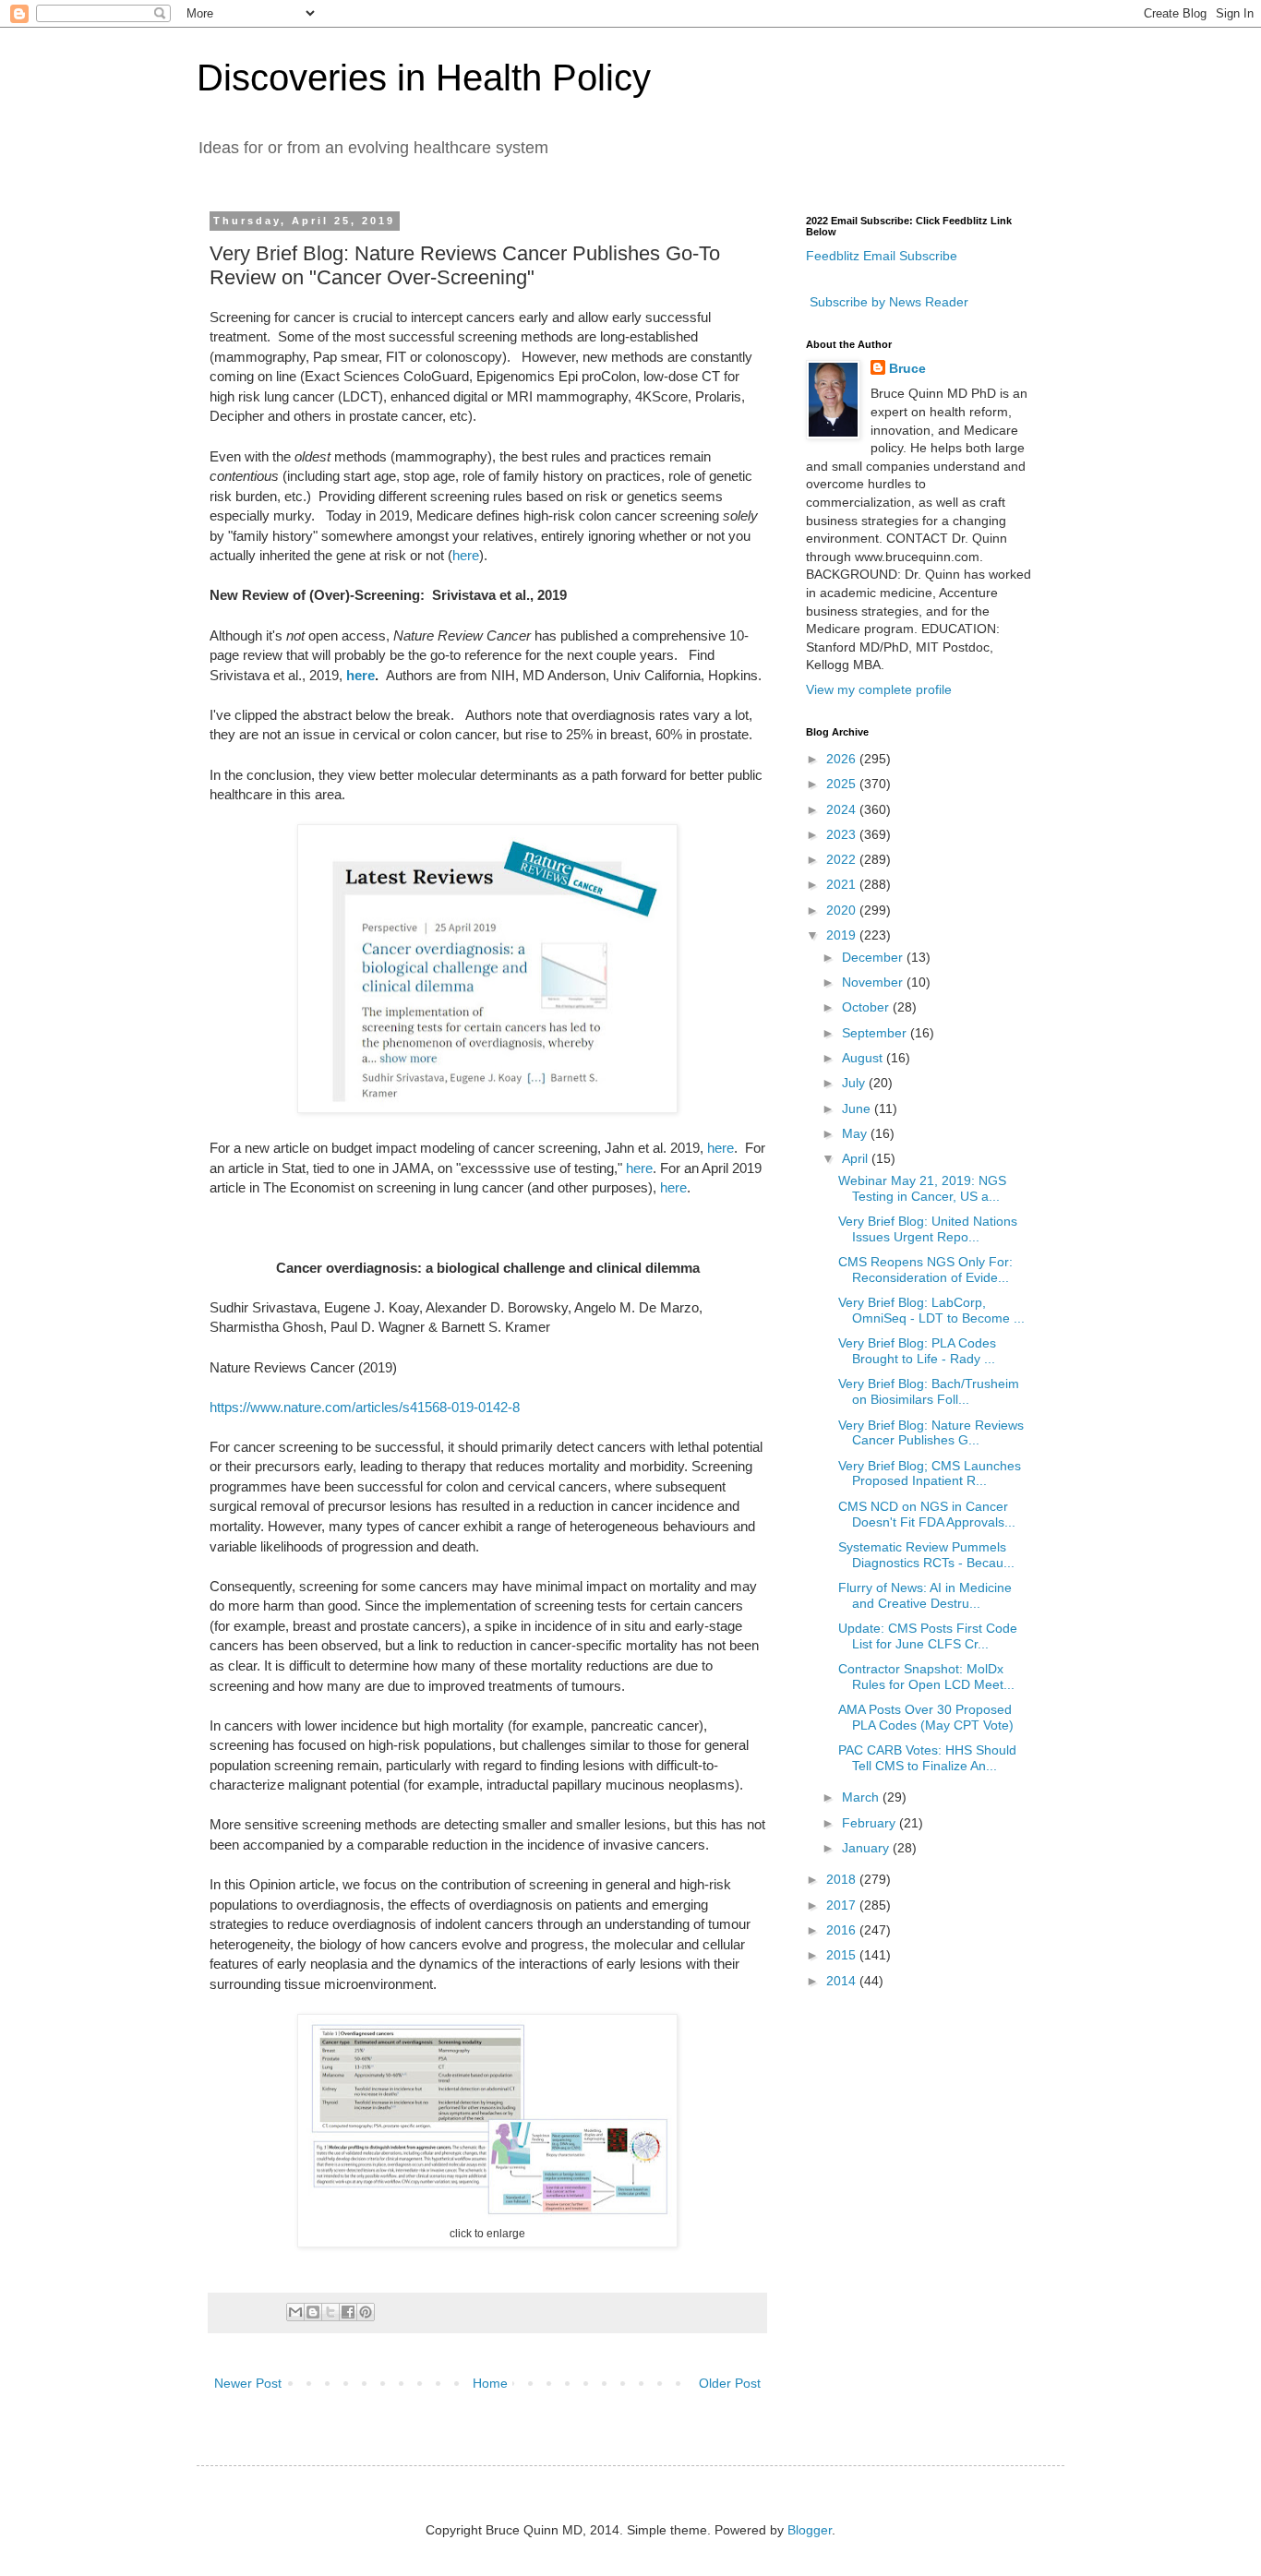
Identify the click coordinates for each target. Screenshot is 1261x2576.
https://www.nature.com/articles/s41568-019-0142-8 (365, 1407)
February (871, 1823)
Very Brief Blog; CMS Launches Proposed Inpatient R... (930, 1474)
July (855, 1083)
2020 (843, 910)
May (856, 1133)
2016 (843, 1930)
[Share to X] (330, 2312)
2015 (843, 1955)
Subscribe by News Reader (887, 302)
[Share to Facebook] (348, 2312)
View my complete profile (879, 689)
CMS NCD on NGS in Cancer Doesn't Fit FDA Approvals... (927, 1514)
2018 (843, 1879)
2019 (843, 935)
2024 (843, 809)
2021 (843, 884)
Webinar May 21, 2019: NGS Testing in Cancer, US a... (922, 1188)
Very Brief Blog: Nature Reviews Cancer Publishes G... (931, 1433)
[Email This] (295, 2312)
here (466, 555)
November (874, 982)
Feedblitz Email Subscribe (882, 256)
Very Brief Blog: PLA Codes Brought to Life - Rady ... (917, 1351)
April (857, 1158)
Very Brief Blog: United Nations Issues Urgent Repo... (928, 1229)
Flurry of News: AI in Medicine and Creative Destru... (925, 1595)
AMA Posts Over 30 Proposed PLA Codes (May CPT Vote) (926, 1717)
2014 (843, 1981)
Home (490, 2383)
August (864, 1058)
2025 (843, 784)
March (862, 1797)
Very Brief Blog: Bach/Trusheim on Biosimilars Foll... (929, 1391)
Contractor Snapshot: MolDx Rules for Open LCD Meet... (926, 1677)
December (874, 957)
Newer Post (248, 2383)
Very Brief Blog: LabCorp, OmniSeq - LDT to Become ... (931, 1310)
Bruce (907, 368)
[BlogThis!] (313, 2312)
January (867, 1848)
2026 (843, 759)
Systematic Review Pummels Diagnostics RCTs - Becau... (926, 1555)
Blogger (810, 2530)
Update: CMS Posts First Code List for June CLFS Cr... (928, 1636)
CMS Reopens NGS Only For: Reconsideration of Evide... (925, 1270)
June (858, 1108)
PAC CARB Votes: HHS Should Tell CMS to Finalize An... (927, 1758)
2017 (843, 1905)
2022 (843, 859)
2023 (843, 834)
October (867, 1007)
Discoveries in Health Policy (424, 78)
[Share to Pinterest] (366, 2312)
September (876, 1033)
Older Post (730, 2383)
